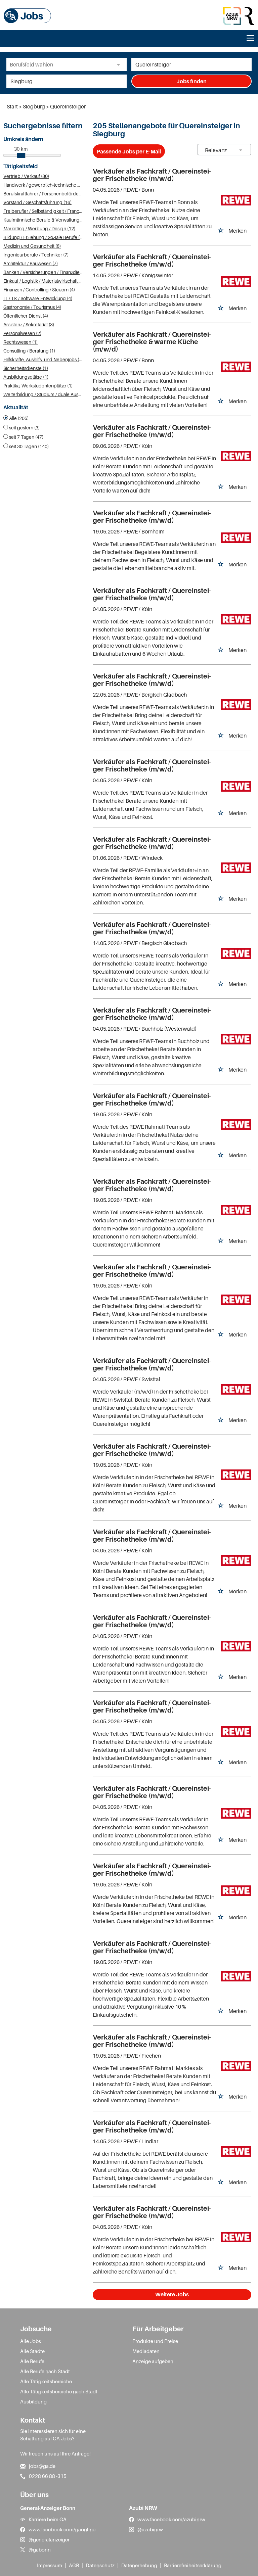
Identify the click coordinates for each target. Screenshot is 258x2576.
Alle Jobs (31, 2341)
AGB (74, 2565)
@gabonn (40, 2549)
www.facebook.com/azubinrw (171, 2519)
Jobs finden (191, 81)
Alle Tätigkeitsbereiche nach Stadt (59, 2391)
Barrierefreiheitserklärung (193, 2565)
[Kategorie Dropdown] (120, 64)
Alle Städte (32, 2351)
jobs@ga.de (42, 2466)
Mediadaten (146, 2351)
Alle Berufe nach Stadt (45, 2371)
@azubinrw (150, 2529)
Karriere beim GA (48, 2519)
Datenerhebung (139, 2565)
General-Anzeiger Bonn (48, 2508)
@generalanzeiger (49, 2539)
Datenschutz (100, 2565)
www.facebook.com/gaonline (62, 2529)
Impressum (50, 2565)
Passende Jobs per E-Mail (129, 151)
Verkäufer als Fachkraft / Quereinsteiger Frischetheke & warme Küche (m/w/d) (152, 342)
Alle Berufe (32, 2361)
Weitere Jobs (172, 2294)
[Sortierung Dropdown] (241, 150)
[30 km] (21, 155)
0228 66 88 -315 (48, 2476)
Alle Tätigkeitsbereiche (46, 2381)
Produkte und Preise (155, 2341)
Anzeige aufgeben (153, 2361)
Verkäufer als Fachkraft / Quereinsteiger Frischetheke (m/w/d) (152, 175)
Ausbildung (33, 2401)
